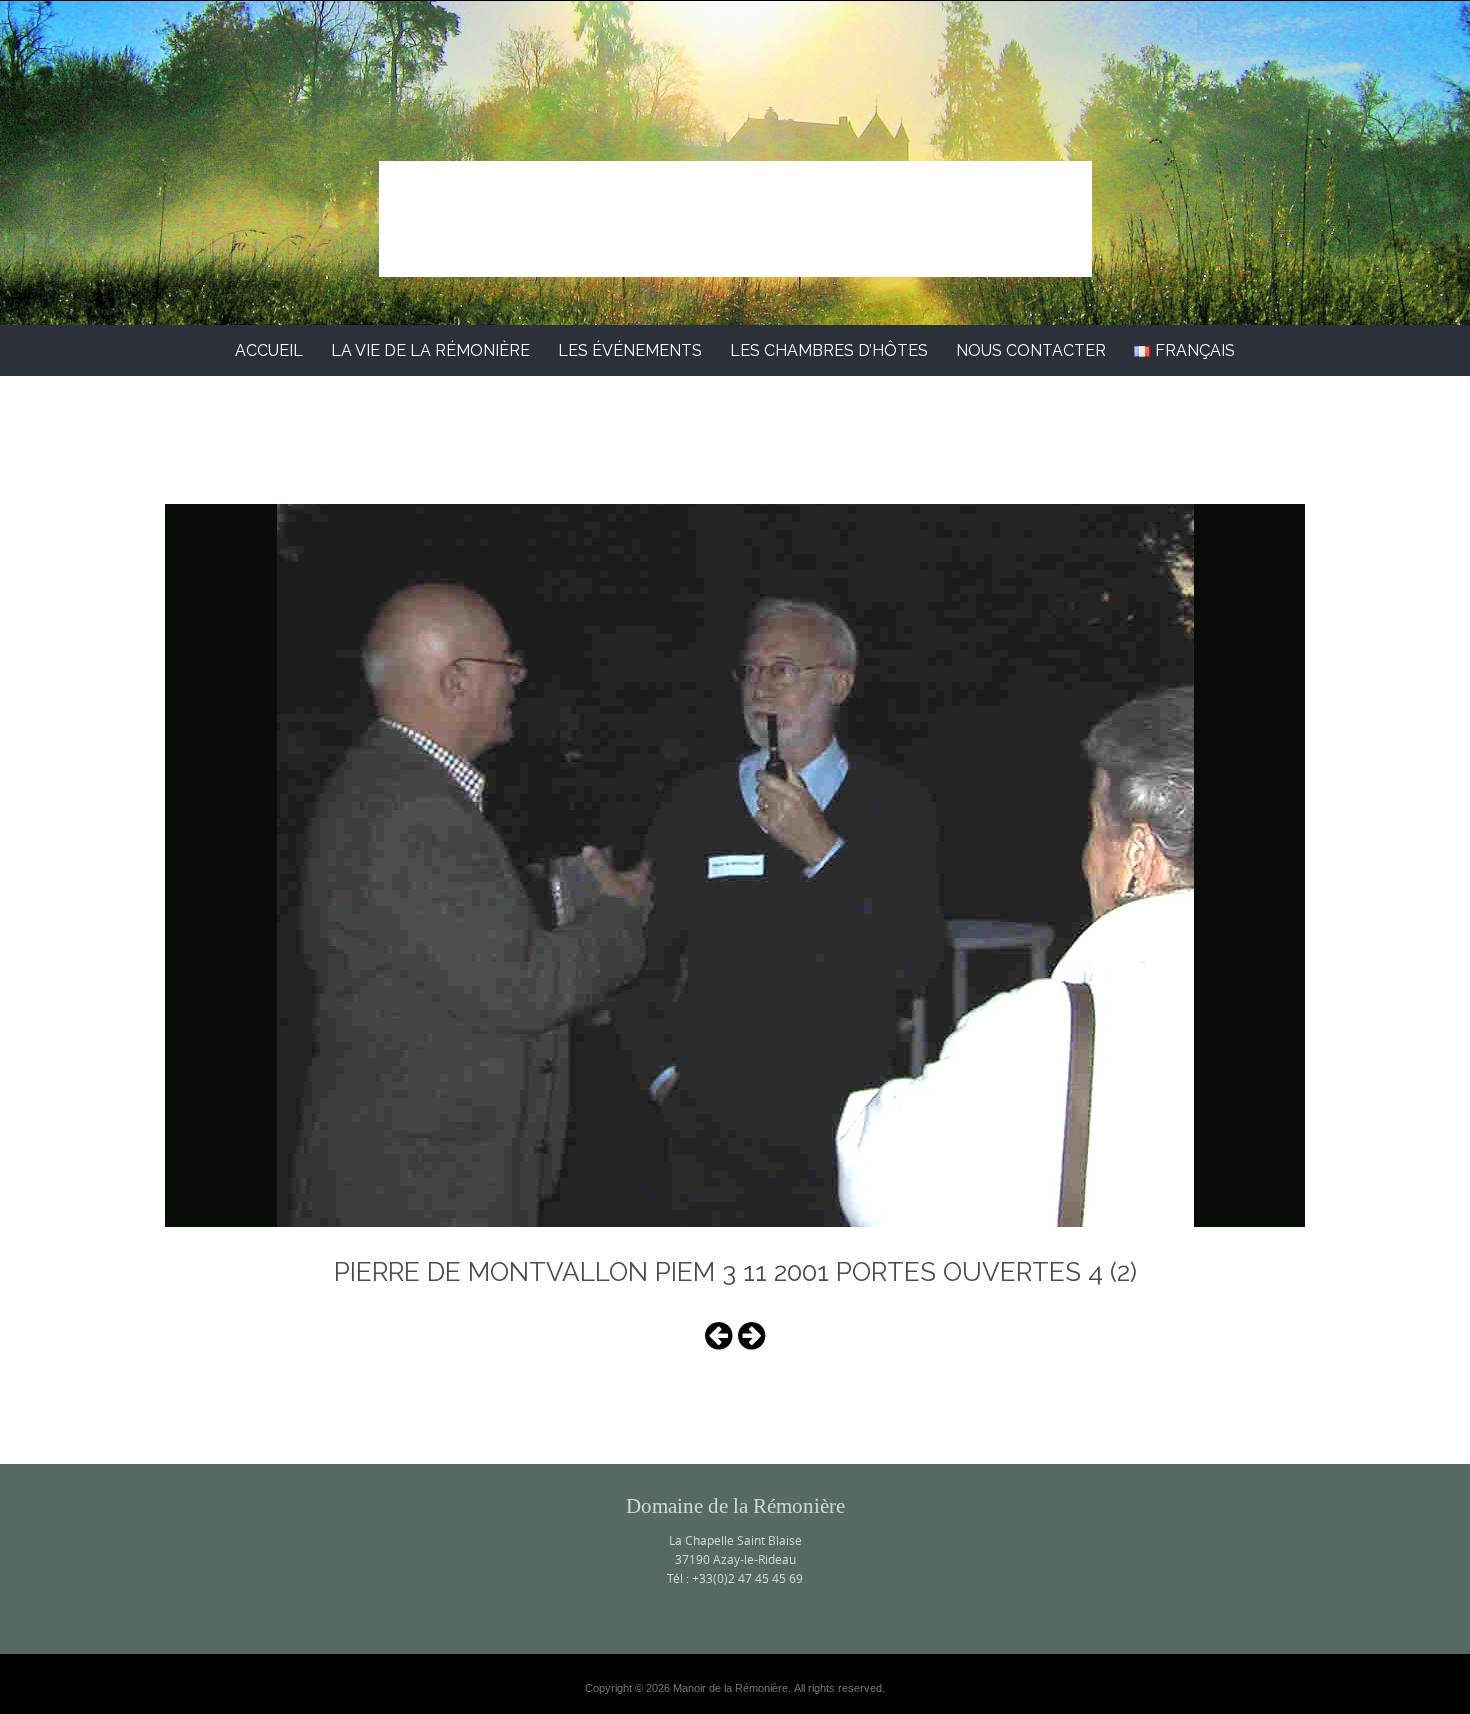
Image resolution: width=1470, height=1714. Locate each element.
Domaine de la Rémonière (735, 197)
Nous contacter (1031, 350)
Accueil (269, 350)
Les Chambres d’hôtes (829, 350)
